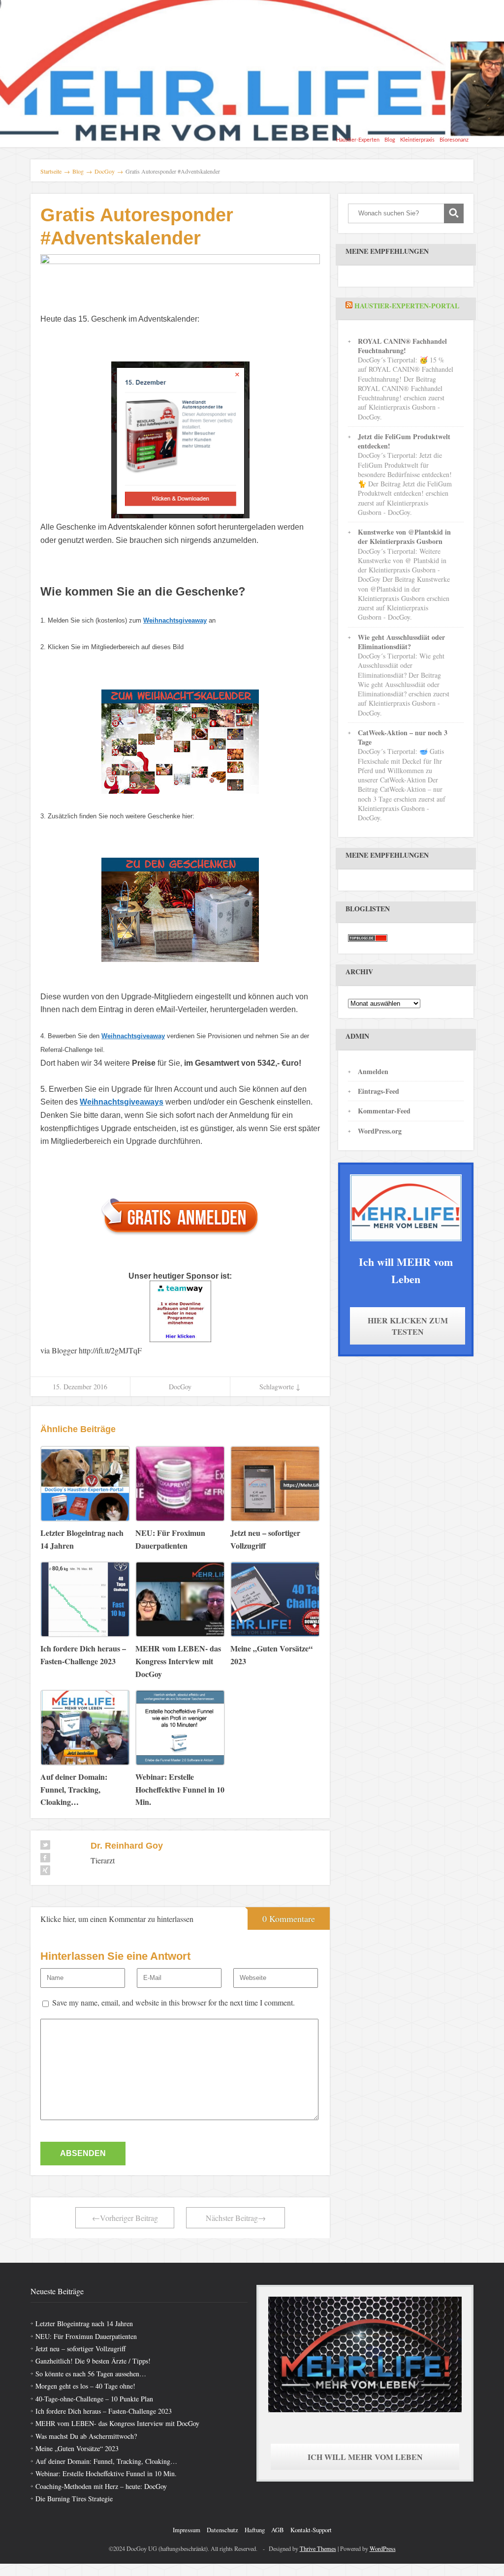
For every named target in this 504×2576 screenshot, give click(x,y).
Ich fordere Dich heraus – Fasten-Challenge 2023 (104, 2411)
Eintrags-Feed (378, 1091)
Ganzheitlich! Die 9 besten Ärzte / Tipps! (93, 2361)
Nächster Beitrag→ (236, 2218)
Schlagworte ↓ (280, 1387)
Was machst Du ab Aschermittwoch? (86, 2436)
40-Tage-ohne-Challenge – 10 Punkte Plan (94, 2399)
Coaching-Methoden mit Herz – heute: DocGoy (101, 2486)
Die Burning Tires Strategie (74, 2499)
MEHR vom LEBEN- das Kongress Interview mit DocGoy (117, 2423)
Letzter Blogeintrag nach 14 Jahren (84, 2323)
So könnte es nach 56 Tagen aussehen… (91, 2374)
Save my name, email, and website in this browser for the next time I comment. (173, 2002)
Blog (390, 140)
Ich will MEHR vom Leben (365, 2457)
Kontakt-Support (311, 2530)
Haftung (255, 2530)
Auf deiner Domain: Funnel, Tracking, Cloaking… (106, 2461)
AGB (278, 2530)
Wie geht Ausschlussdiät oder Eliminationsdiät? (401, 642)
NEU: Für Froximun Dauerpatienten (86, 2336)
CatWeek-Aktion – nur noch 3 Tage (403, 737)
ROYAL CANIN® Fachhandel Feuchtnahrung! (402, 346)
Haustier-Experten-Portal (407, 306)
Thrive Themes (318, 2548)
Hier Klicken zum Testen (408, 1326)
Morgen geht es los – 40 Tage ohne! (85, 2386)
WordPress (383, 2548)
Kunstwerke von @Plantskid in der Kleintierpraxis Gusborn (404, 537)
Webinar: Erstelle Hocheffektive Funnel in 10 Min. (106, 2473)
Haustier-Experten (358, 140)
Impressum (187, 2530)
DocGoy (180, 1387)
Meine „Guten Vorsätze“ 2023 (77, 2448)
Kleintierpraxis (417, 140)
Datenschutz (222, 2530)
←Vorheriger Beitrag (125, 2218)
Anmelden (373, 1071)
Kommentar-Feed (384, 1111)
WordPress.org (380, 1131)
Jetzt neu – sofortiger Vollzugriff (80, 2349)
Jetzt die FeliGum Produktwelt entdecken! (404, 441)
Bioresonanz (454, 140)
